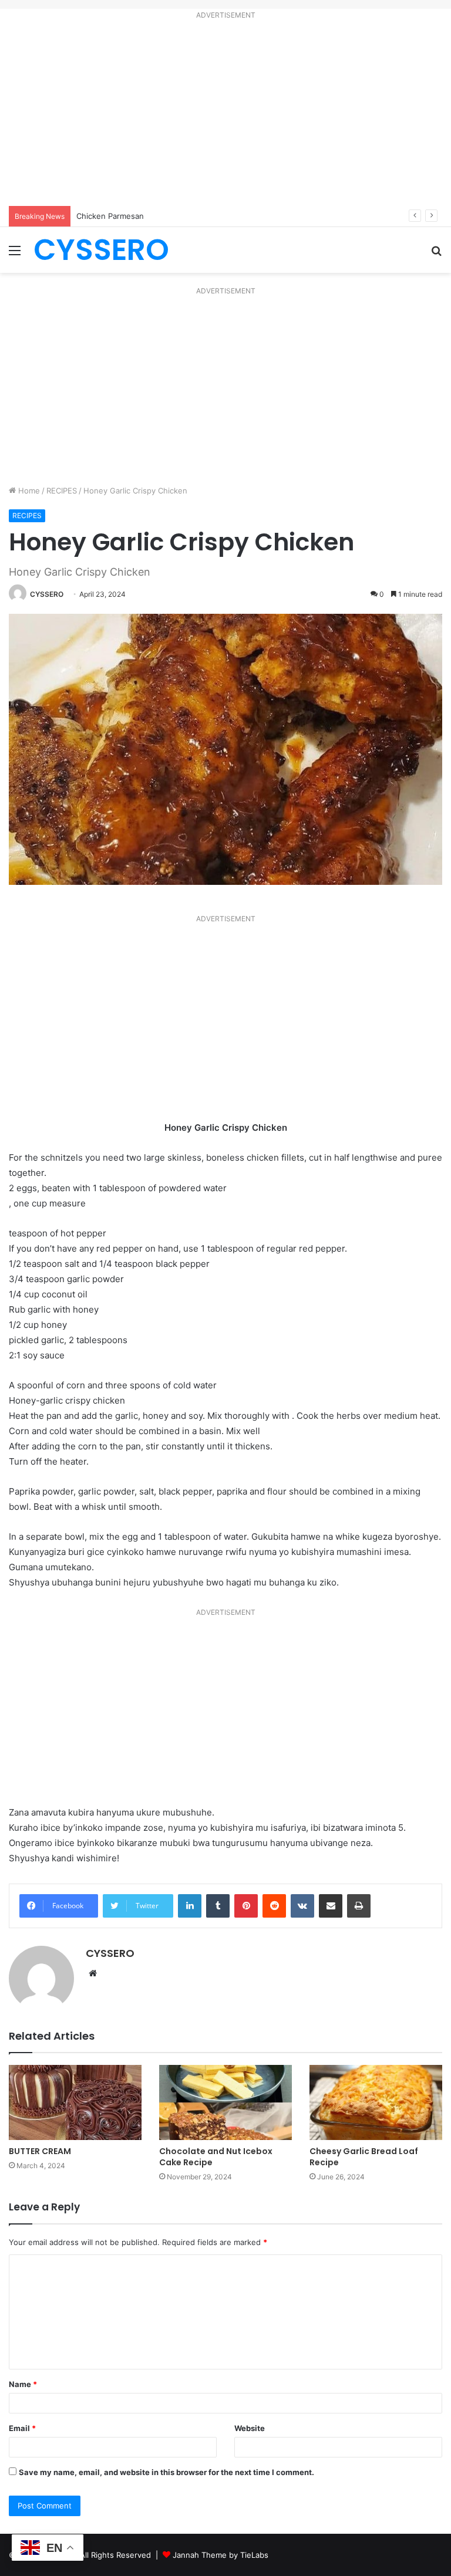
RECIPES (62, 491)
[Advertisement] (225, 115)
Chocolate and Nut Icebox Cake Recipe (216, 2157)
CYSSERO (47, 594)
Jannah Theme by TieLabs (221, 2555)
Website (250, 2428)
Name (23, 2384)
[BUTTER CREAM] (75, 2102)
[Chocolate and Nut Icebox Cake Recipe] (225, 2102)
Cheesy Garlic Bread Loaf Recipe (364, 2157)
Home (28, 491)
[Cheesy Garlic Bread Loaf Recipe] (376, 2102)
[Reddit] (274, 1906)
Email (22, 2428)
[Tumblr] (218, 1906)
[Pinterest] (246, 1906)
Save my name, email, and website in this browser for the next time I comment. (166, 2472)
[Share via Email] (331, 1906)
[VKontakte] (302, 1906)
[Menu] (15, 254)
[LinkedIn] (190, 1906)
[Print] (359, 1906)
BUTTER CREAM (40, 2151)
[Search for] (436, 254)
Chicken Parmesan (110, 216)
